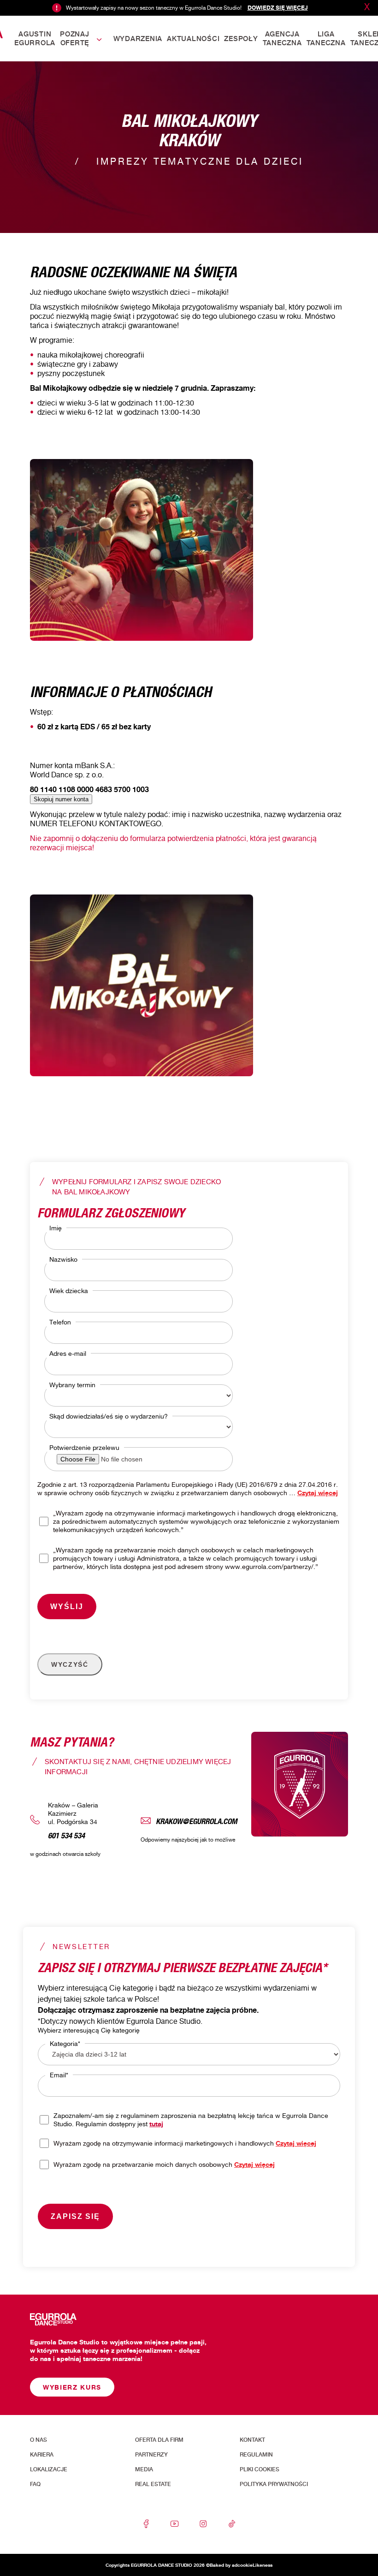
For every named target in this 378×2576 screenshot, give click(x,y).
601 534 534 (66, 1834)
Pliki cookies (260, 2469)
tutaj (156, 2124)
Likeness (263, 2565)
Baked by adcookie (231, 2565)
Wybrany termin (72, 1385)
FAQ (35, 2484)
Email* (59, 2075)
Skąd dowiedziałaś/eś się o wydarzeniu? (109, 1416)
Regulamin (256, 2455)
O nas (38, 2440)
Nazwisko (63, 1259)
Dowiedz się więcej (278, 8)
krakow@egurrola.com (197, 1820)
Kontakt (252, 2440)
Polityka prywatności (274, 2484)
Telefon (60, 1322)
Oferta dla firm (159, 2440)
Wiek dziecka (69, 1291)
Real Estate (153, 2484)
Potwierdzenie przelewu (84, 1447)
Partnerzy (151, 2455)
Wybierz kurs (72, 2387)
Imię (56, 1228)
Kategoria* (65, 2043)
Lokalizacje (49, 2469)
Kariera (42, 2455)
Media (144, 2469)
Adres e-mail (68, 1353)
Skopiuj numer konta (61, 799)
